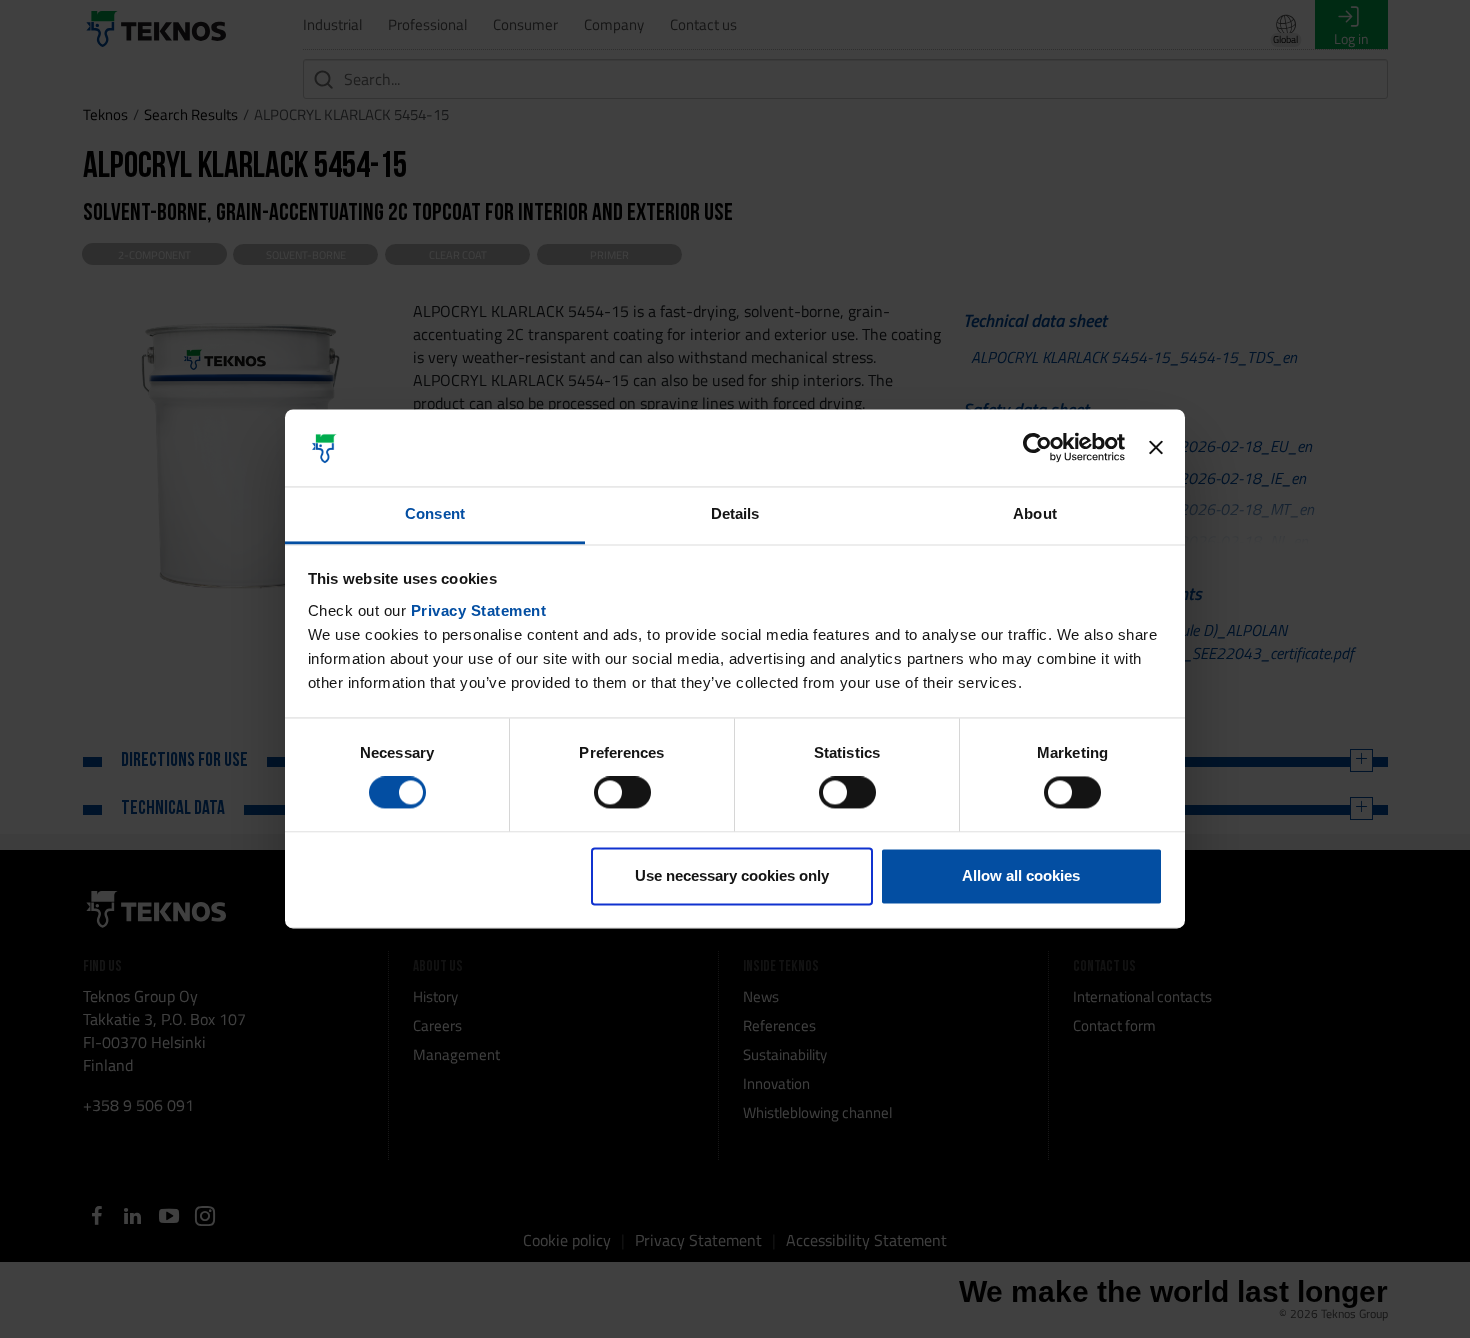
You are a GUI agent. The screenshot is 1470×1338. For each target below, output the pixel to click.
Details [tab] (735, 513)
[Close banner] (1156, 448)
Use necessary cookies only (732, 875)
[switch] (622, 793)
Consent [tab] (435, 513)
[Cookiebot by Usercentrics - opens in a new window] (1037, 448)
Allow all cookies (1021, 875)
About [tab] (1035, 513)
